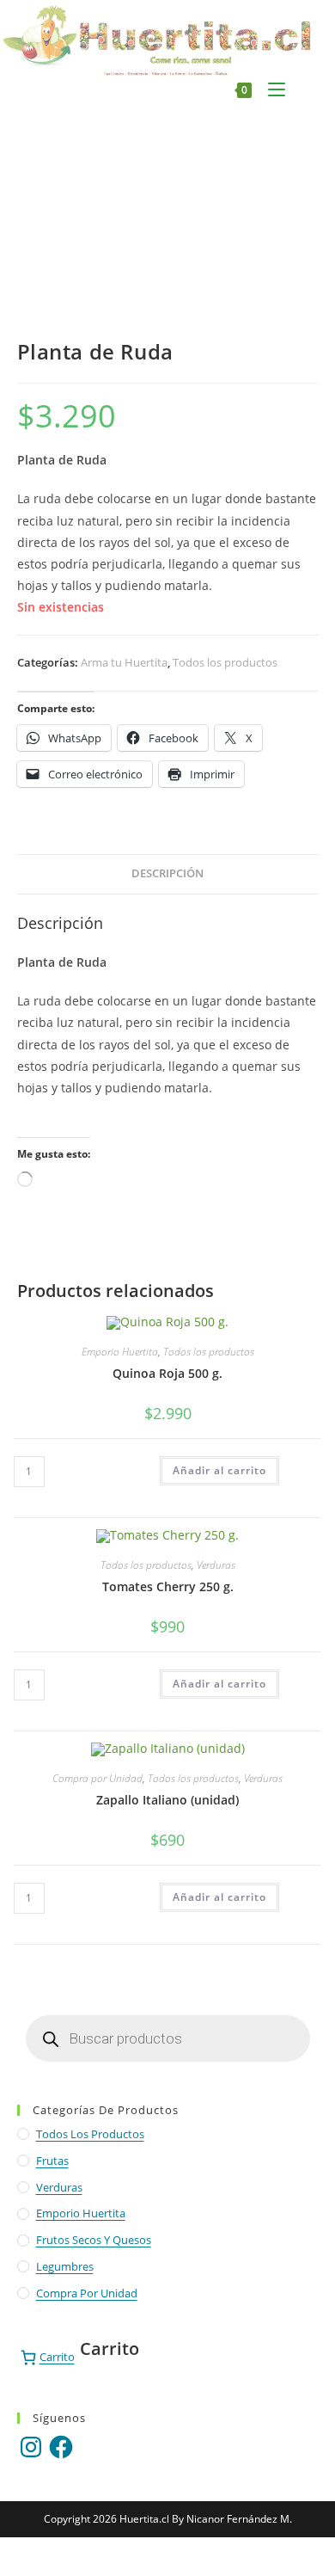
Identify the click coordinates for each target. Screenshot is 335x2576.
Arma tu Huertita (124, 662)
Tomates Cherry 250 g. (168, 1586)
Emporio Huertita (120, 1352)
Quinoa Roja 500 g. (167, 1373)
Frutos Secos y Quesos (94, 2240)
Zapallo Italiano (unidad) (167, 1800)
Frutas (52, 2161)
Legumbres (65, 2266)
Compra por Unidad (97, 1778)
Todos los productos (225, 662)
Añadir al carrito (219, 1470)
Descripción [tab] (167, 873)
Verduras (216, 1565)
